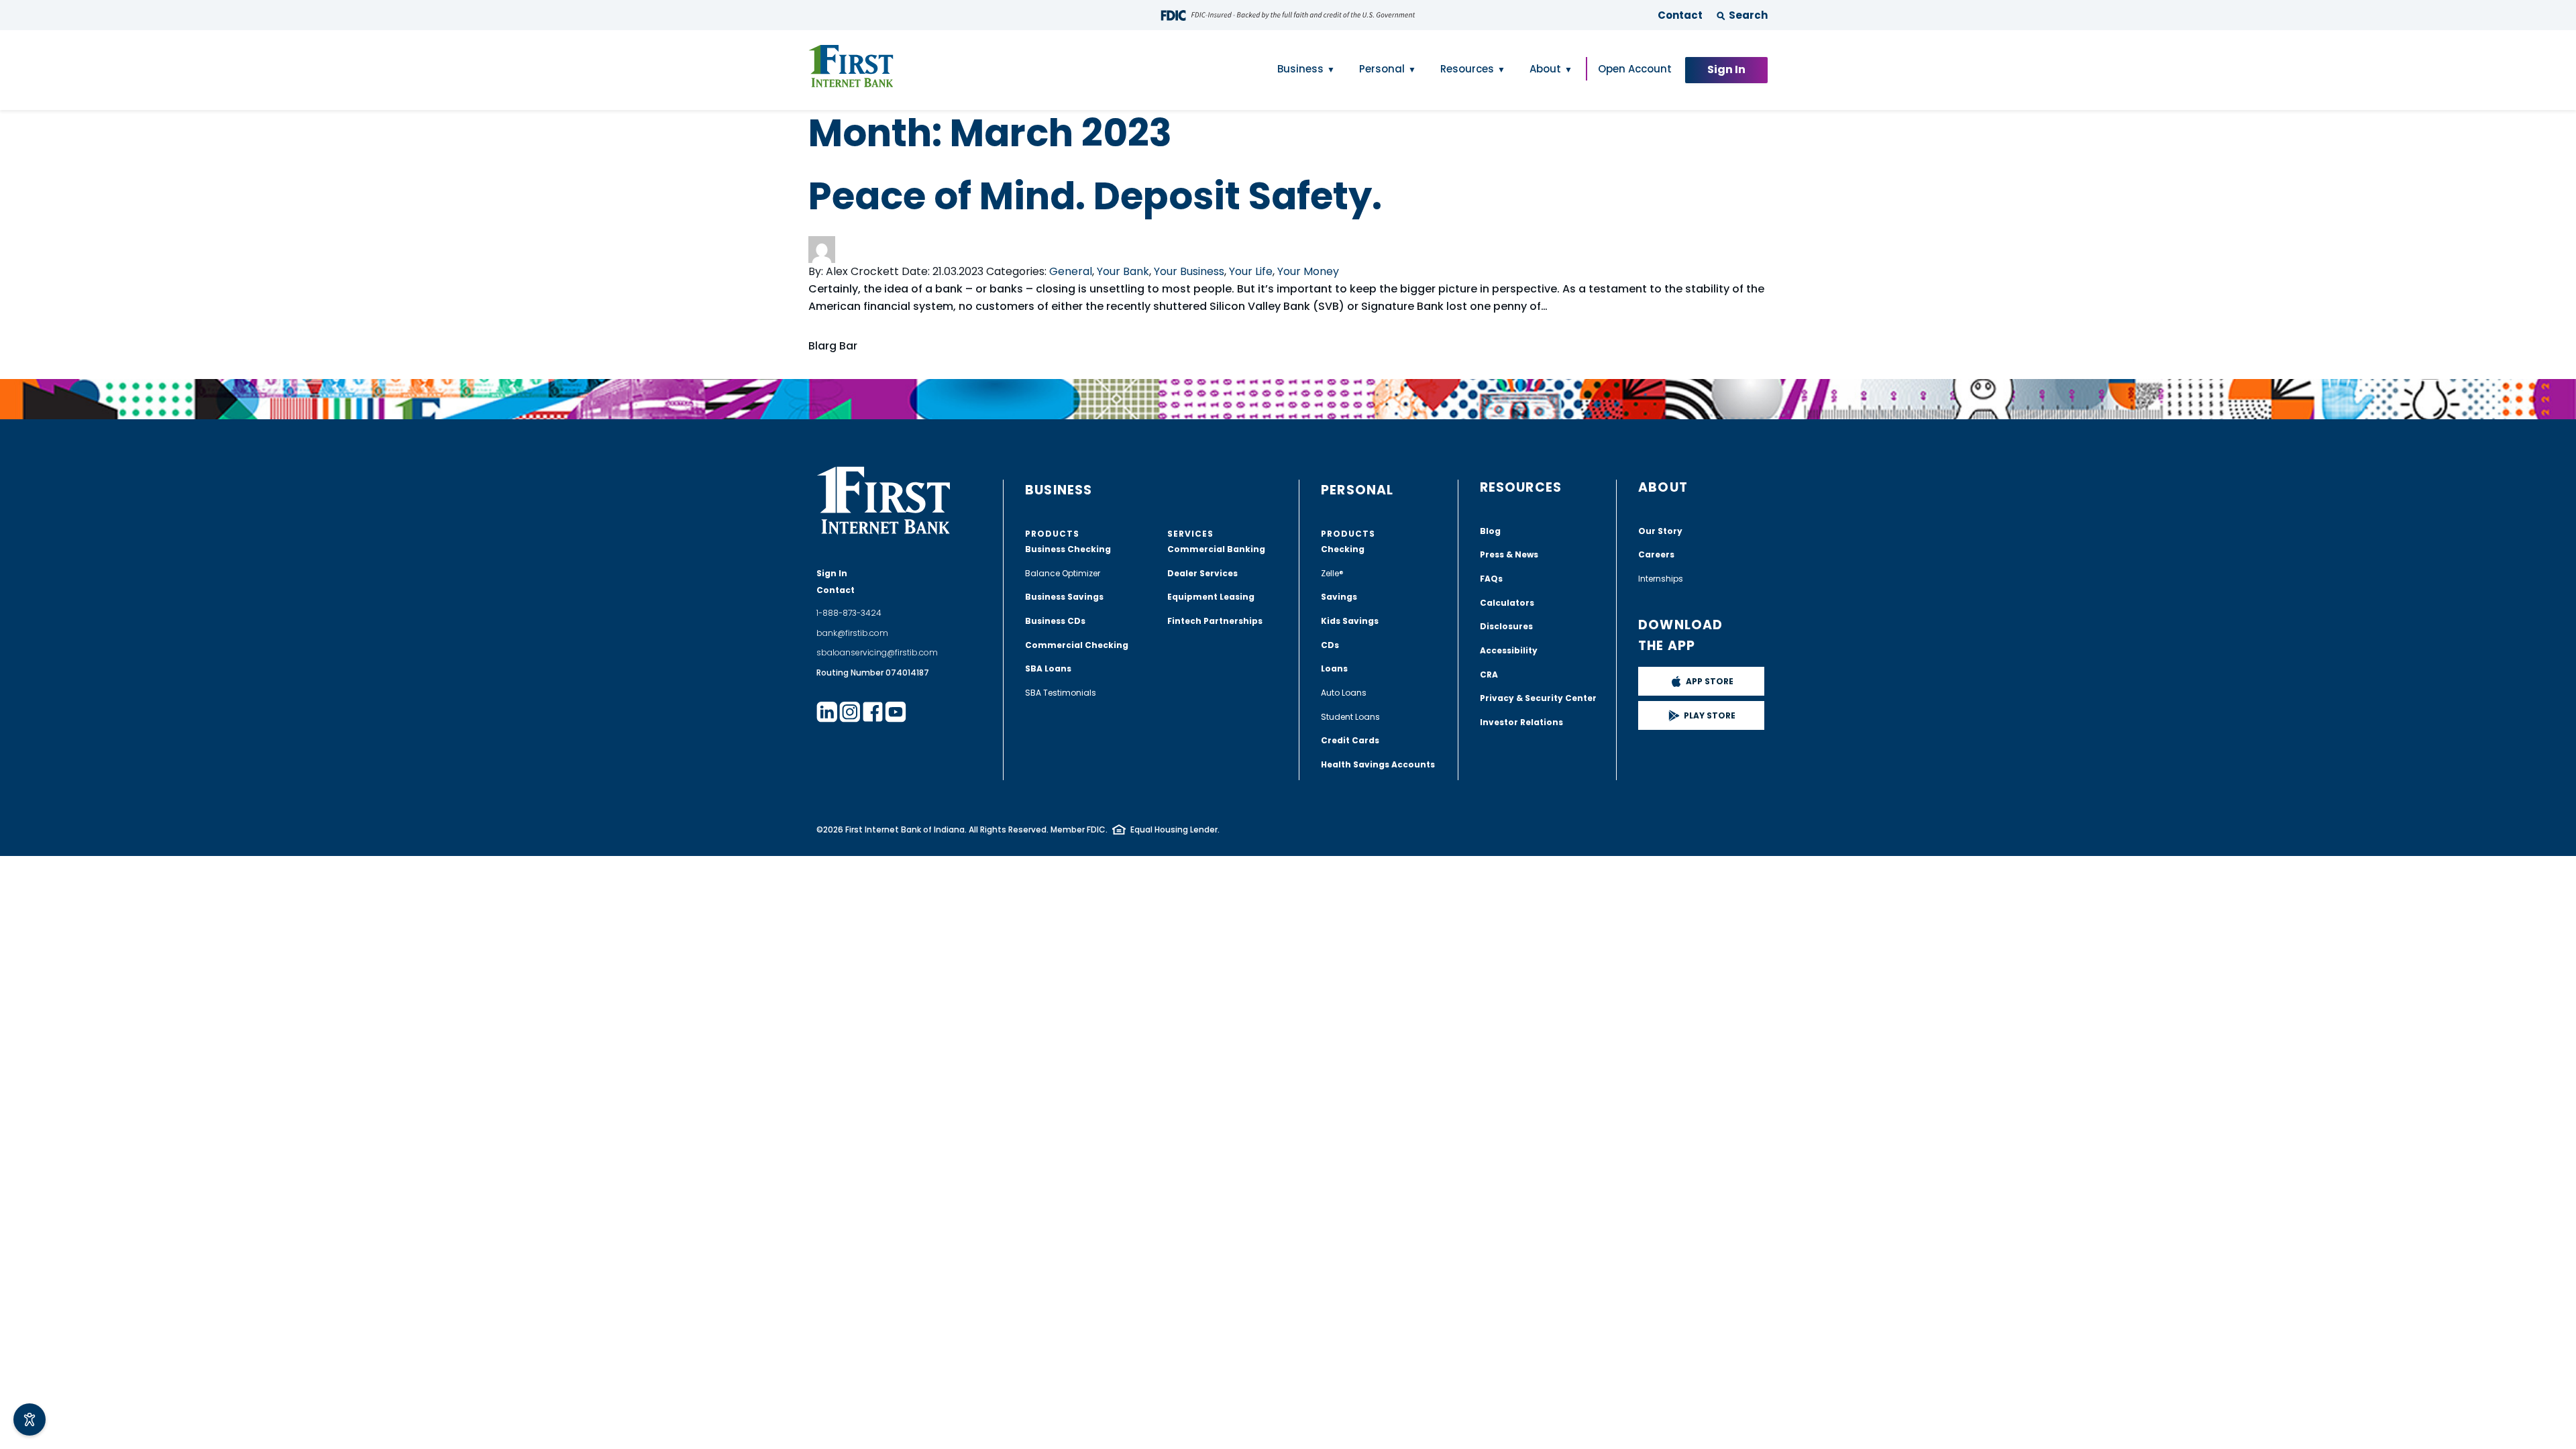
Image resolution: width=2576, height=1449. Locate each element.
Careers (1656, 554)
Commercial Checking (1077, 645)
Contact (1680, 15)
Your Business (1189, 271)
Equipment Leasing (1211, 597)
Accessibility (1509, 650)
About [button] (1545, 69)
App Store (1710, 681)
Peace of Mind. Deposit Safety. (1095, 196)
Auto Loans (1344, 693)
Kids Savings (1350, 621)
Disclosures (1506, 626)
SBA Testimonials (1061, 693)
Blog (1490, 531)
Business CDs (1055, 621)
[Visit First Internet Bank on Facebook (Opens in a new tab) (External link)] (873, 712)
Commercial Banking (1216, 549)
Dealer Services (1202, 573)
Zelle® (1332, 573)
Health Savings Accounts (1378, 764)
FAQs (1491, 579)
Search (1748, 15)
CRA (1489, 675)
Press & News (1509, 554)
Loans (1334, 668)
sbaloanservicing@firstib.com (877, 652)
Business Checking (1068, 549)
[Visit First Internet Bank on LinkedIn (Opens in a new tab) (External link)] (827, 712)
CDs (1330, 645)
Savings (1339, 597)
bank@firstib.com (852, 633)
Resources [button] (1467, 69)
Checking (1343, 549)
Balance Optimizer (1063, 573)
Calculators (1507, 603)
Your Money (1308, 271)
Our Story (1660, 531)
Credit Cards (1350, 740)
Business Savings (1064, 597)
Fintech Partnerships (1215, 621)
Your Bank (1123, 271)
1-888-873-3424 (849, 613)
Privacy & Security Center (1538, 698)
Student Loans (1350, 717)
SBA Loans (1048, 668)
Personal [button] (1382, 69)
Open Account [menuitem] (1635, 69)
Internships (1661, 579)
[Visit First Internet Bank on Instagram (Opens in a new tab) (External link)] (850, 712)
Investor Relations (1521, 722)
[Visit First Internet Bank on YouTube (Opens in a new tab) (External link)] (896, 712)
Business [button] (1300, 69)
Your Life (1251, 271)
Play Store (1710, 715)
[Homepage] (851, 66)
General (1071, 271)
